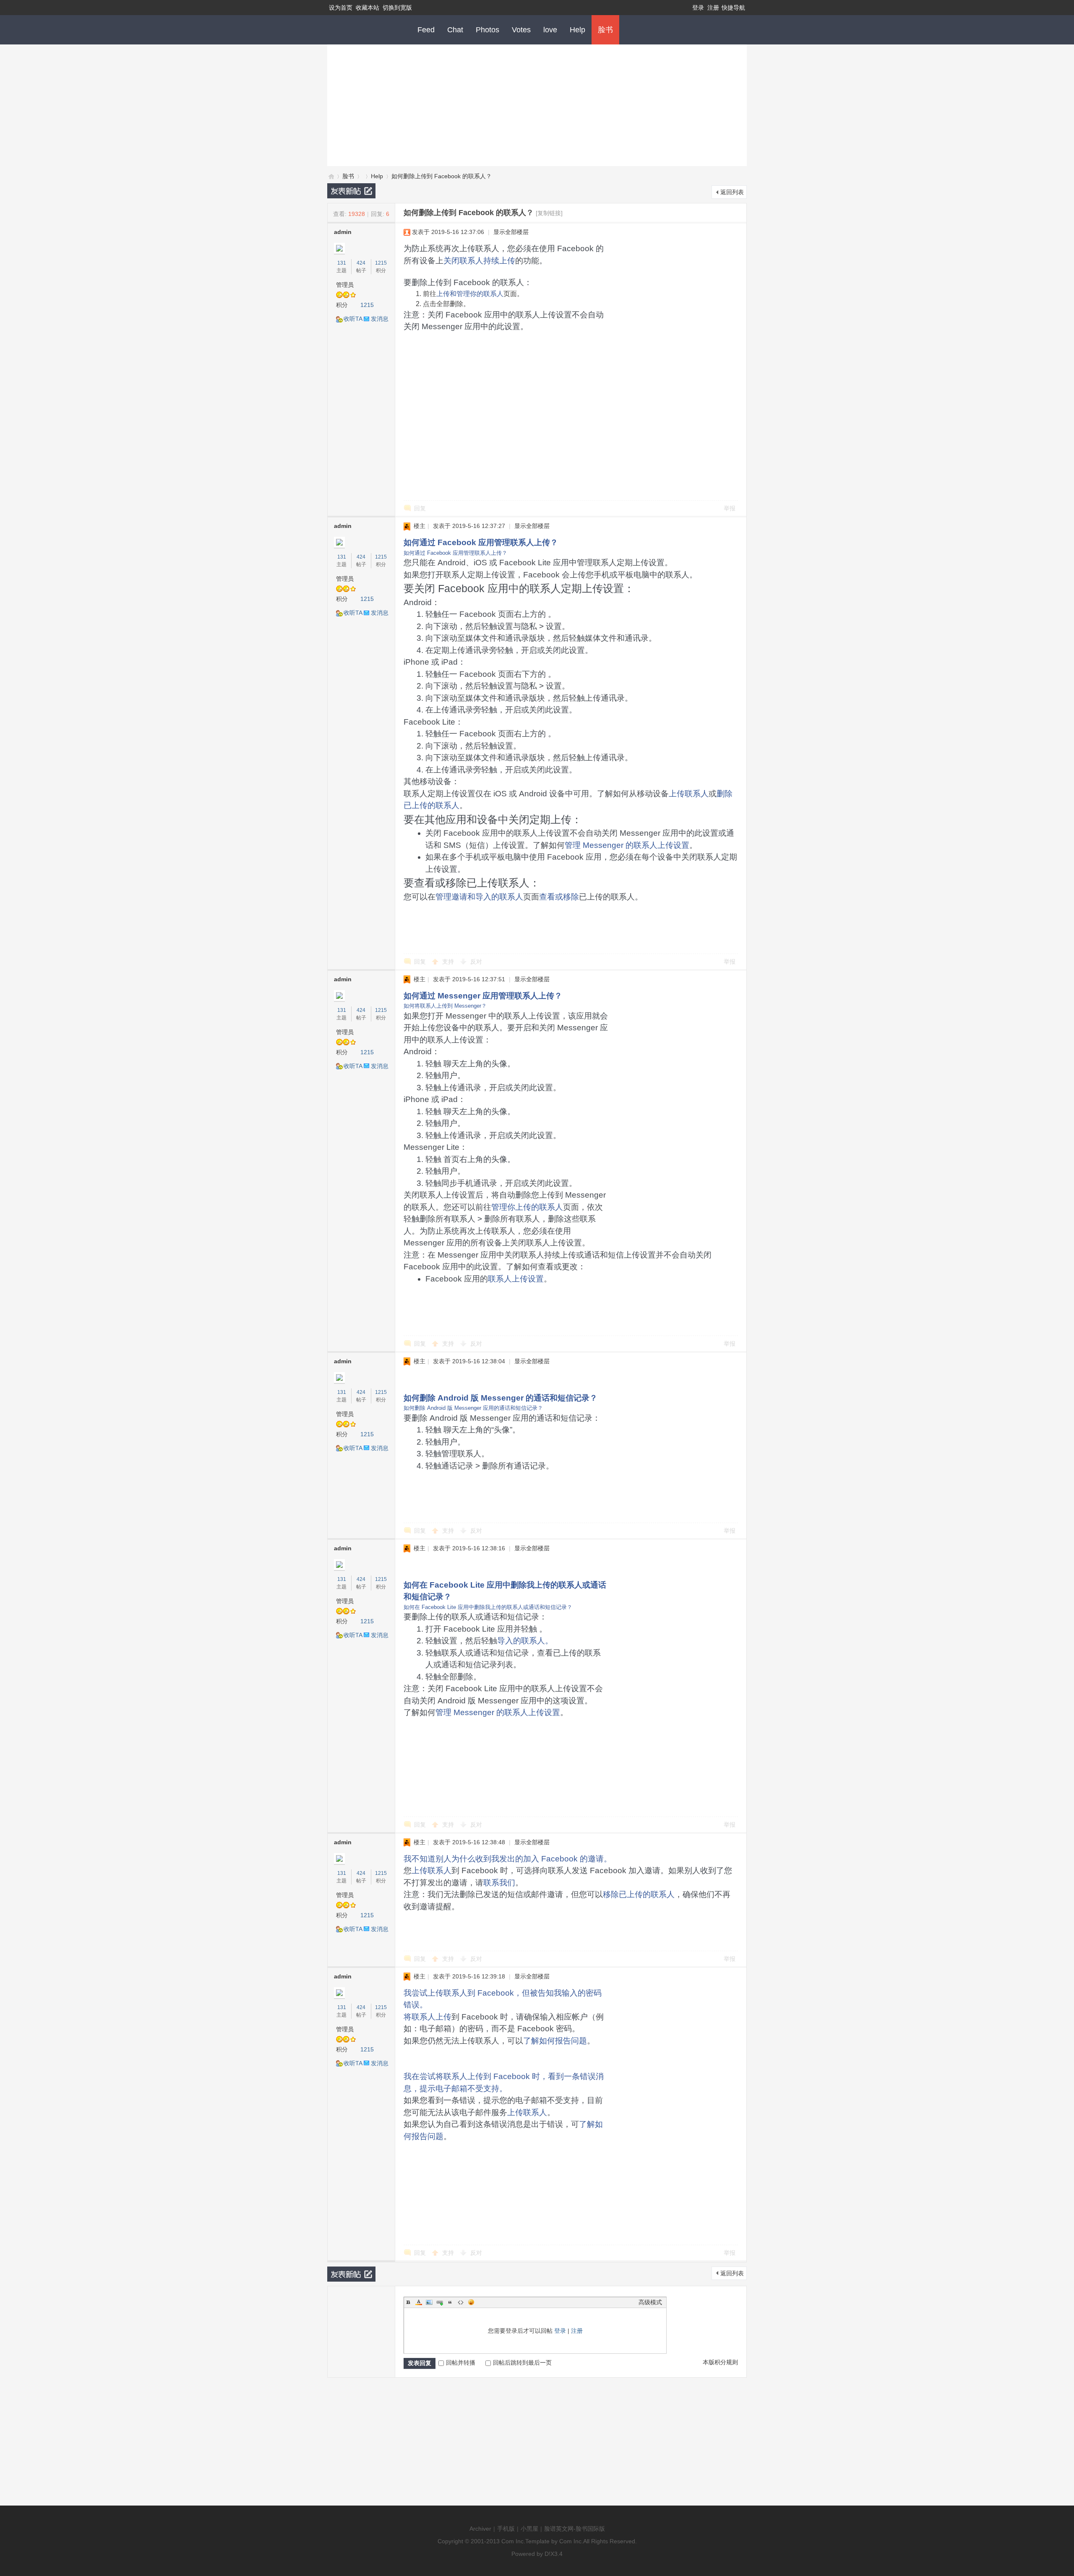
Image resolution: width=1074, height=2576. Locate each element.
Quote (450, 2302)
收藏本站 (368, 8)
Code (461, 2302)
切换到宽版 (397, 8)
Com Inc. (513, 2541)
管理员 (345, 285)
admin (343, 232)
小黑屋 (529, 2529)
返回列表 (732, 192)
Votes (521, 30)
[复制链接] (549, 213)
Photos (487, 30)
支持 (449, 962)
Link (440, 2302)
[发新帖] (351, 191)
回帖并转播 (461, 2363)
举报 (730, 508)
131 (342, 263)
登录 (698, 8)
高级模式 (650, 2302)
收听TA (353, 319)
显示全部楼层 (511, 232)
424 (361, 263)
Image (429, 2302)
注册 (713, 8)
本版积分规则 (720, 2362)
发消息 (380, 319)
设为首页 (341, 8)
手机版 (506, 2529)
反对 (476, 962)
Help (577, 30)
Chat (455, 30)
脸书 (605, 30)
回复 (420, 508)
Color (419, 2302)
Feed (426, 30)
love (550, 30)
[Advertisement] (537, 103)
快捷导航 (733, 8)
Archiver (480, 2529)
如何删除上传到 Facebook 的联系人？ (442, 176)
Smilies (471, 2302)
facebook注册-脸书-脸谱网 (331, 176)
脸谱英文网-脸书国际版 (575, 2529)
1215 (381, 263)
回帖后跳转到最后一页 (522, 2363)
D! (547, 2554)
